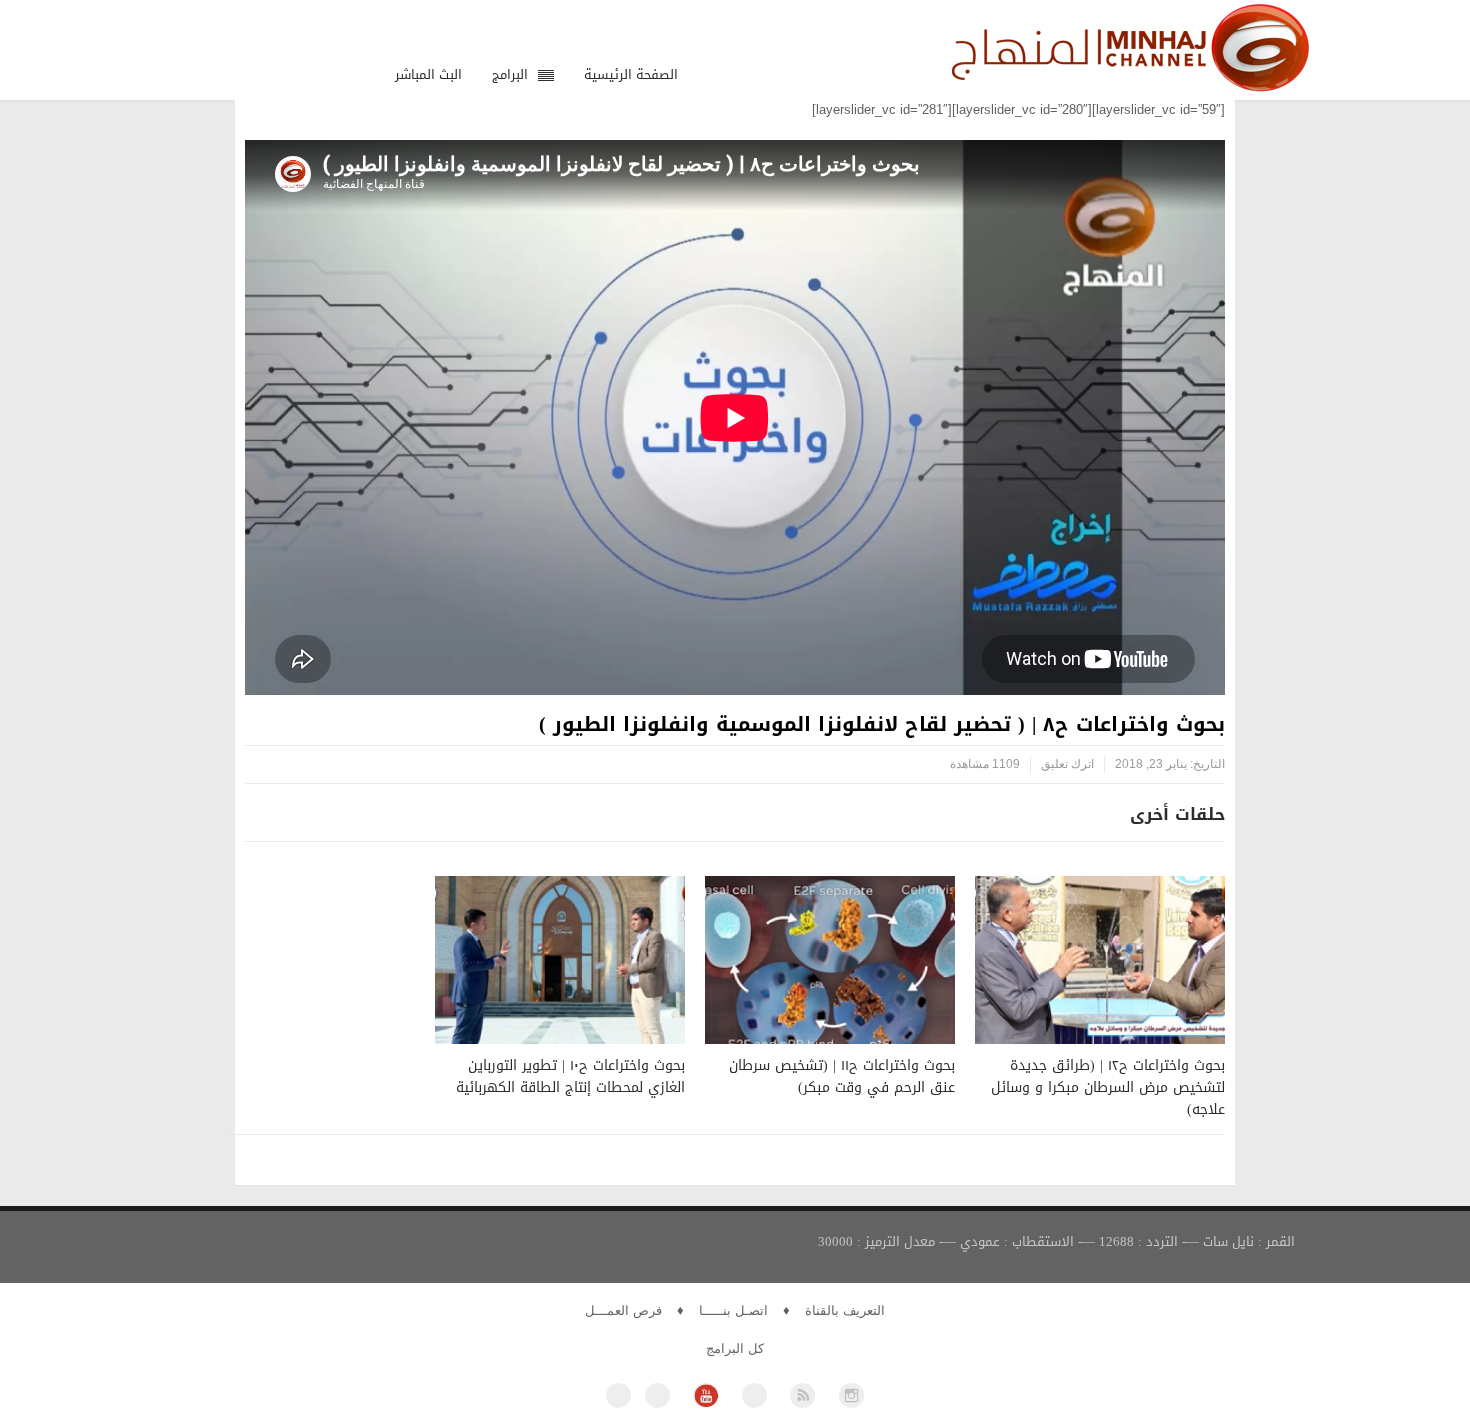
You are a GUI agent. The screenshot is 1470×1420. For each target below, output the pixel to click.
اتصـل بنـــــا (733, 1310)
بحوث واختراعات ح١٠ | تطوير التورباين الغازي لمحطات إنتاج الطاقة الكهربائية (570, 1076)
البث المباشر (428, 74)
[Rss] (802, 1395)
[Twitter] (657, 1395)
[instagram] (851, 1395)
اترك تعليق (1067, 764)
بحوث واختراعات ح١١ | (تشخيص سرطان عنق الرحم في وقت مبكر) (842, 1076)
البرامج (510, 74)
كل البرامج (735, 1348)
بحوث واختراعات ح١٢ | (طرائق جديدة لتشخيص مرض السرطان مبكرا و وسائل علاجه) (1108, 1087)
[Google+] (754, 1395)
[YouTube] (705, 1395)
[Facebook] (618, 1395)
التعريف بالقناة (845, 1310)
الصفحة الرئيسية (631, 74)
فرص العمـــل (623, 1310)
